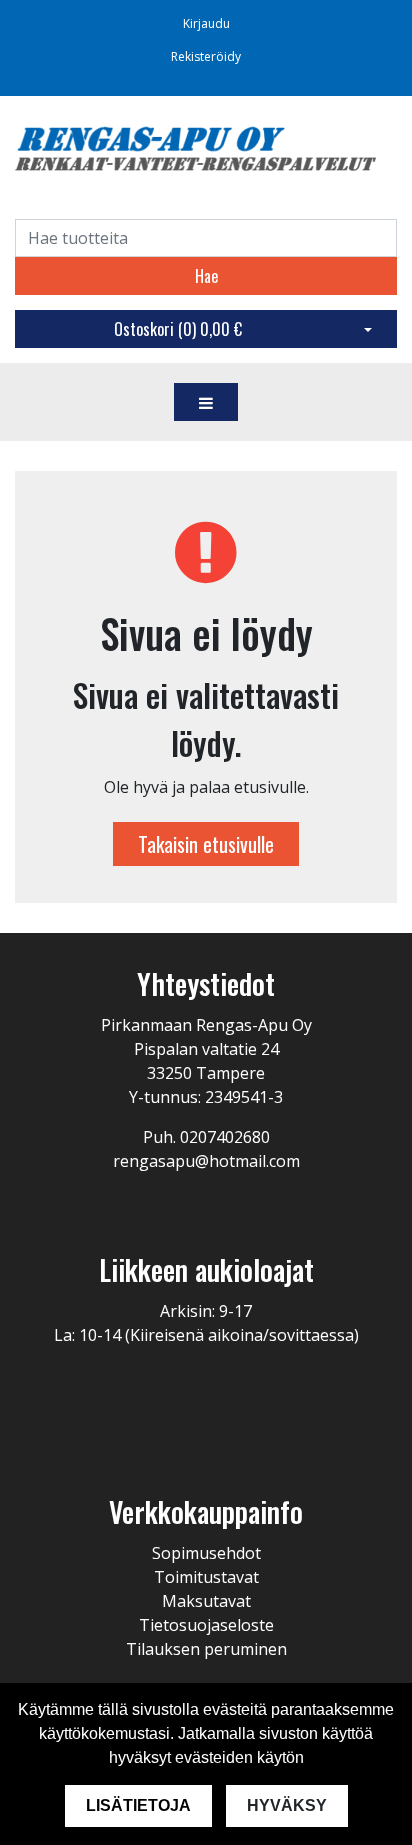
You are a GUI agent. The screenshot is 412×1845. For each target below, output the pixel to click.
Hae (206, 276)
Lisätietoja (138, 1805)
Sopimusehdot (206, 1553)
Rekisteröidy (206, 56)
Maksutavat (206, 1601)
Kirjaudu (206, 23)
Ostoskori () (178, 329)
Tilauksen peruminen (206, 1649)
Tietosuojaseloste (206, 1625)
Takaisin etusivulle (206, 844)
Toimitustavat (206, 1577)
